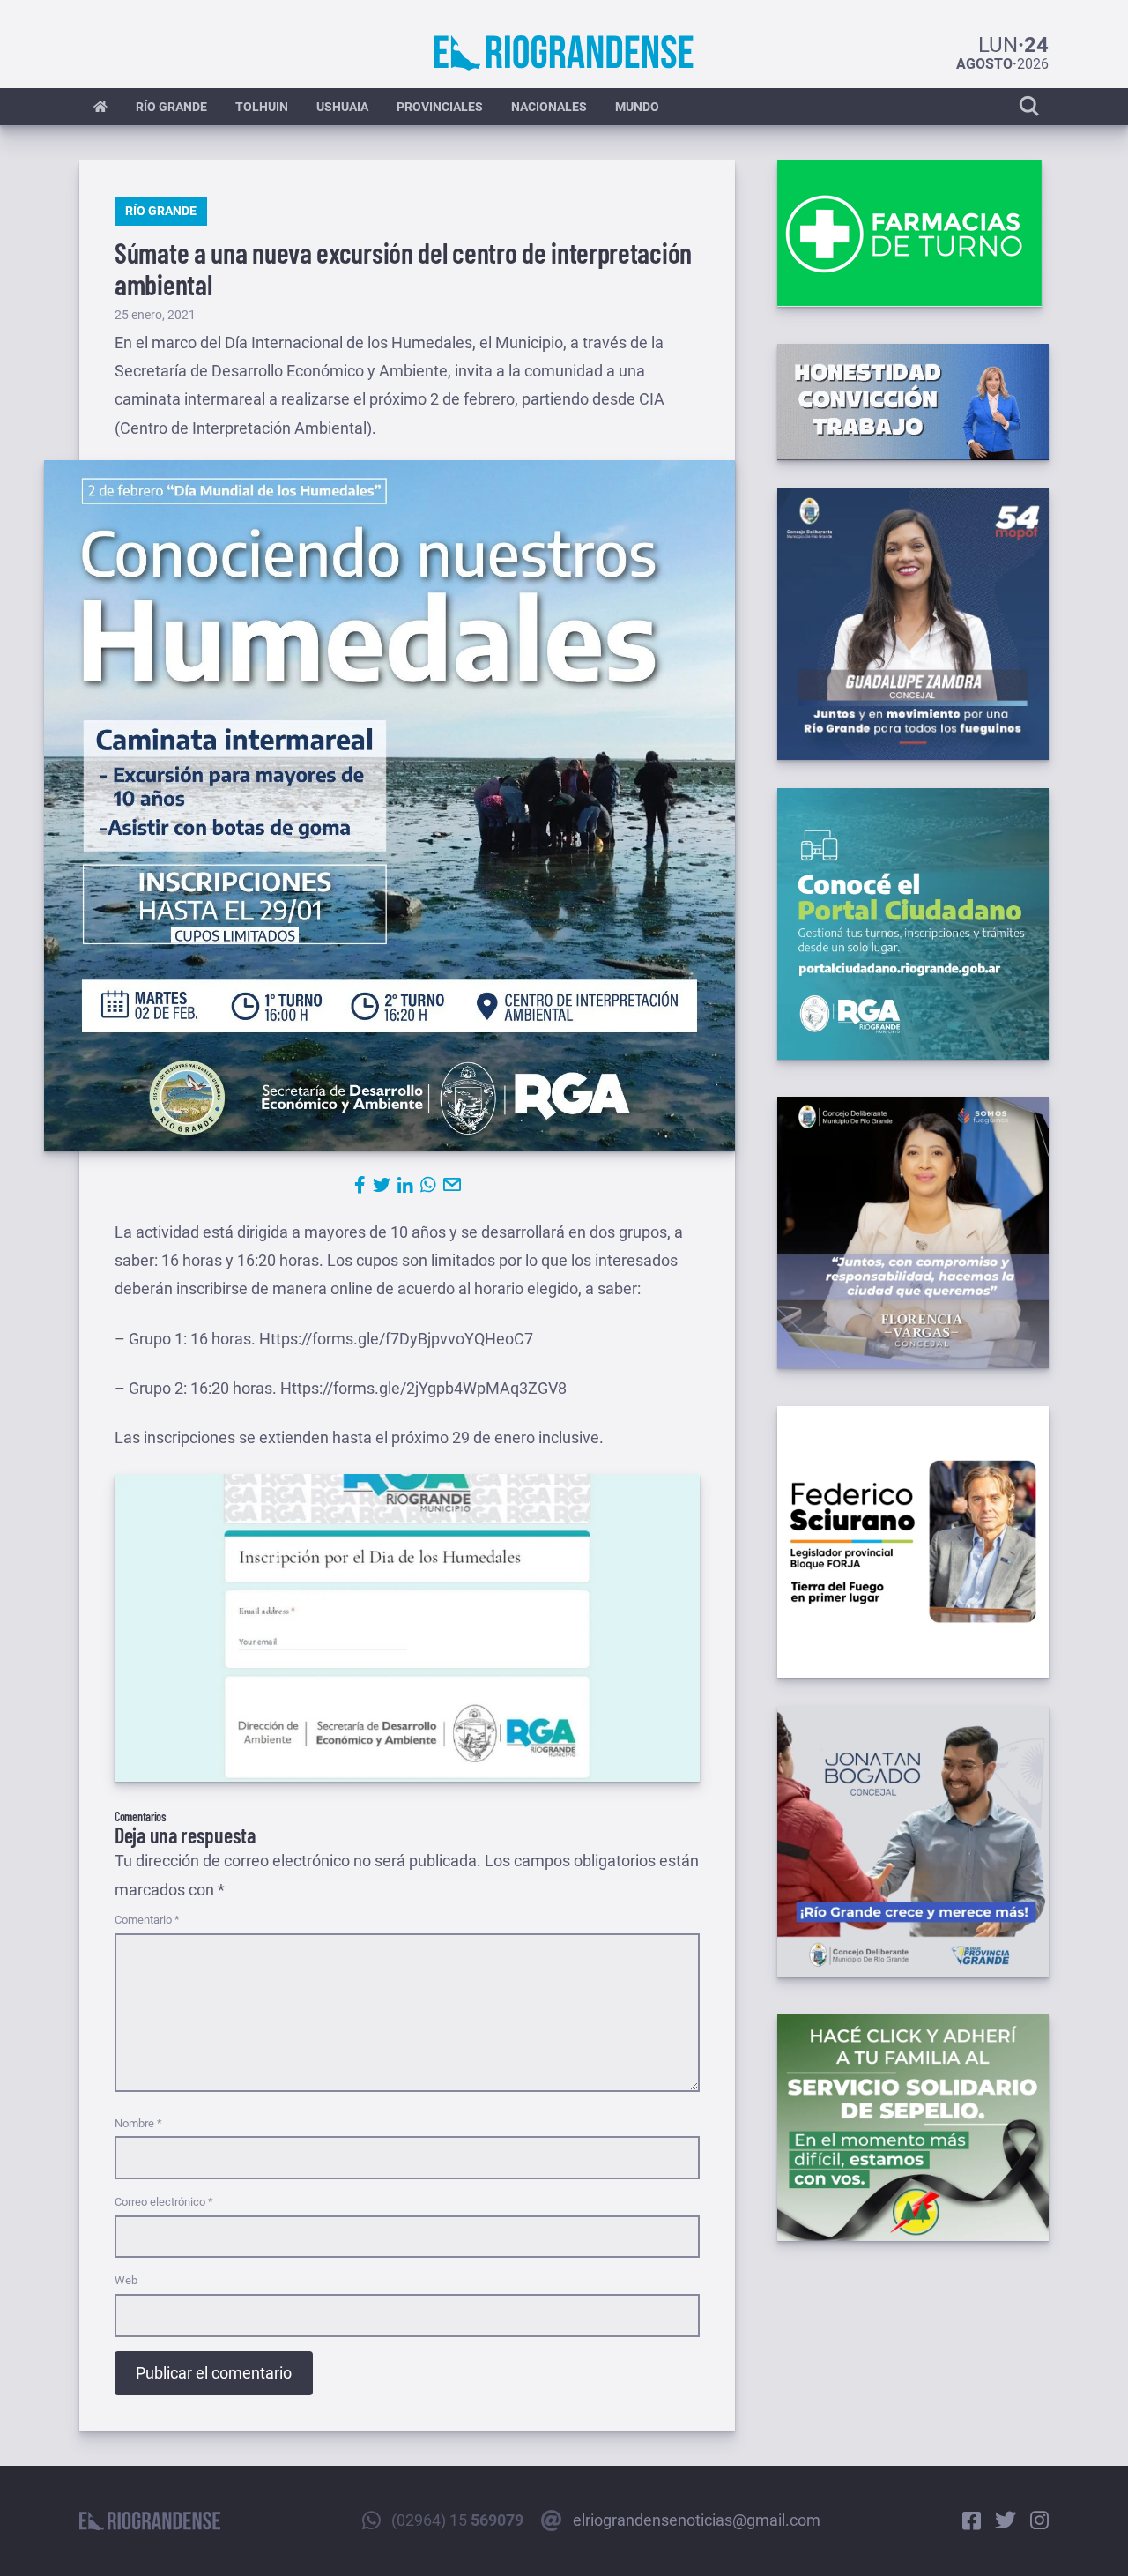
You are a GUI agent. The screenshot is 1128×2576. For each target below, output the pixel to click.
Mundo (637, 107)
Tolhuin (262, 107)
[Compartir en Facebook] (360, 1185)
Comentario (147, 1920)
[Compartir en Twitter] (382, 1185)
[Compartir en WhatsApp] (428, 1185)
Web (126, 2280)
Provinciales (440, 107)
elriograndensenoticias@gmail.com (697, 2520)
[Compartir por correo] (452, 1185)
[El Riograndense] (564, 53)
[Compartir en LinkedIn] (405, 1185)
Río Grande (171, 107)
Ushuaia (342, 107)
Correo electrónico (164, 2202)
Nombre (138, 2123)
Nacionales (549, 107)
